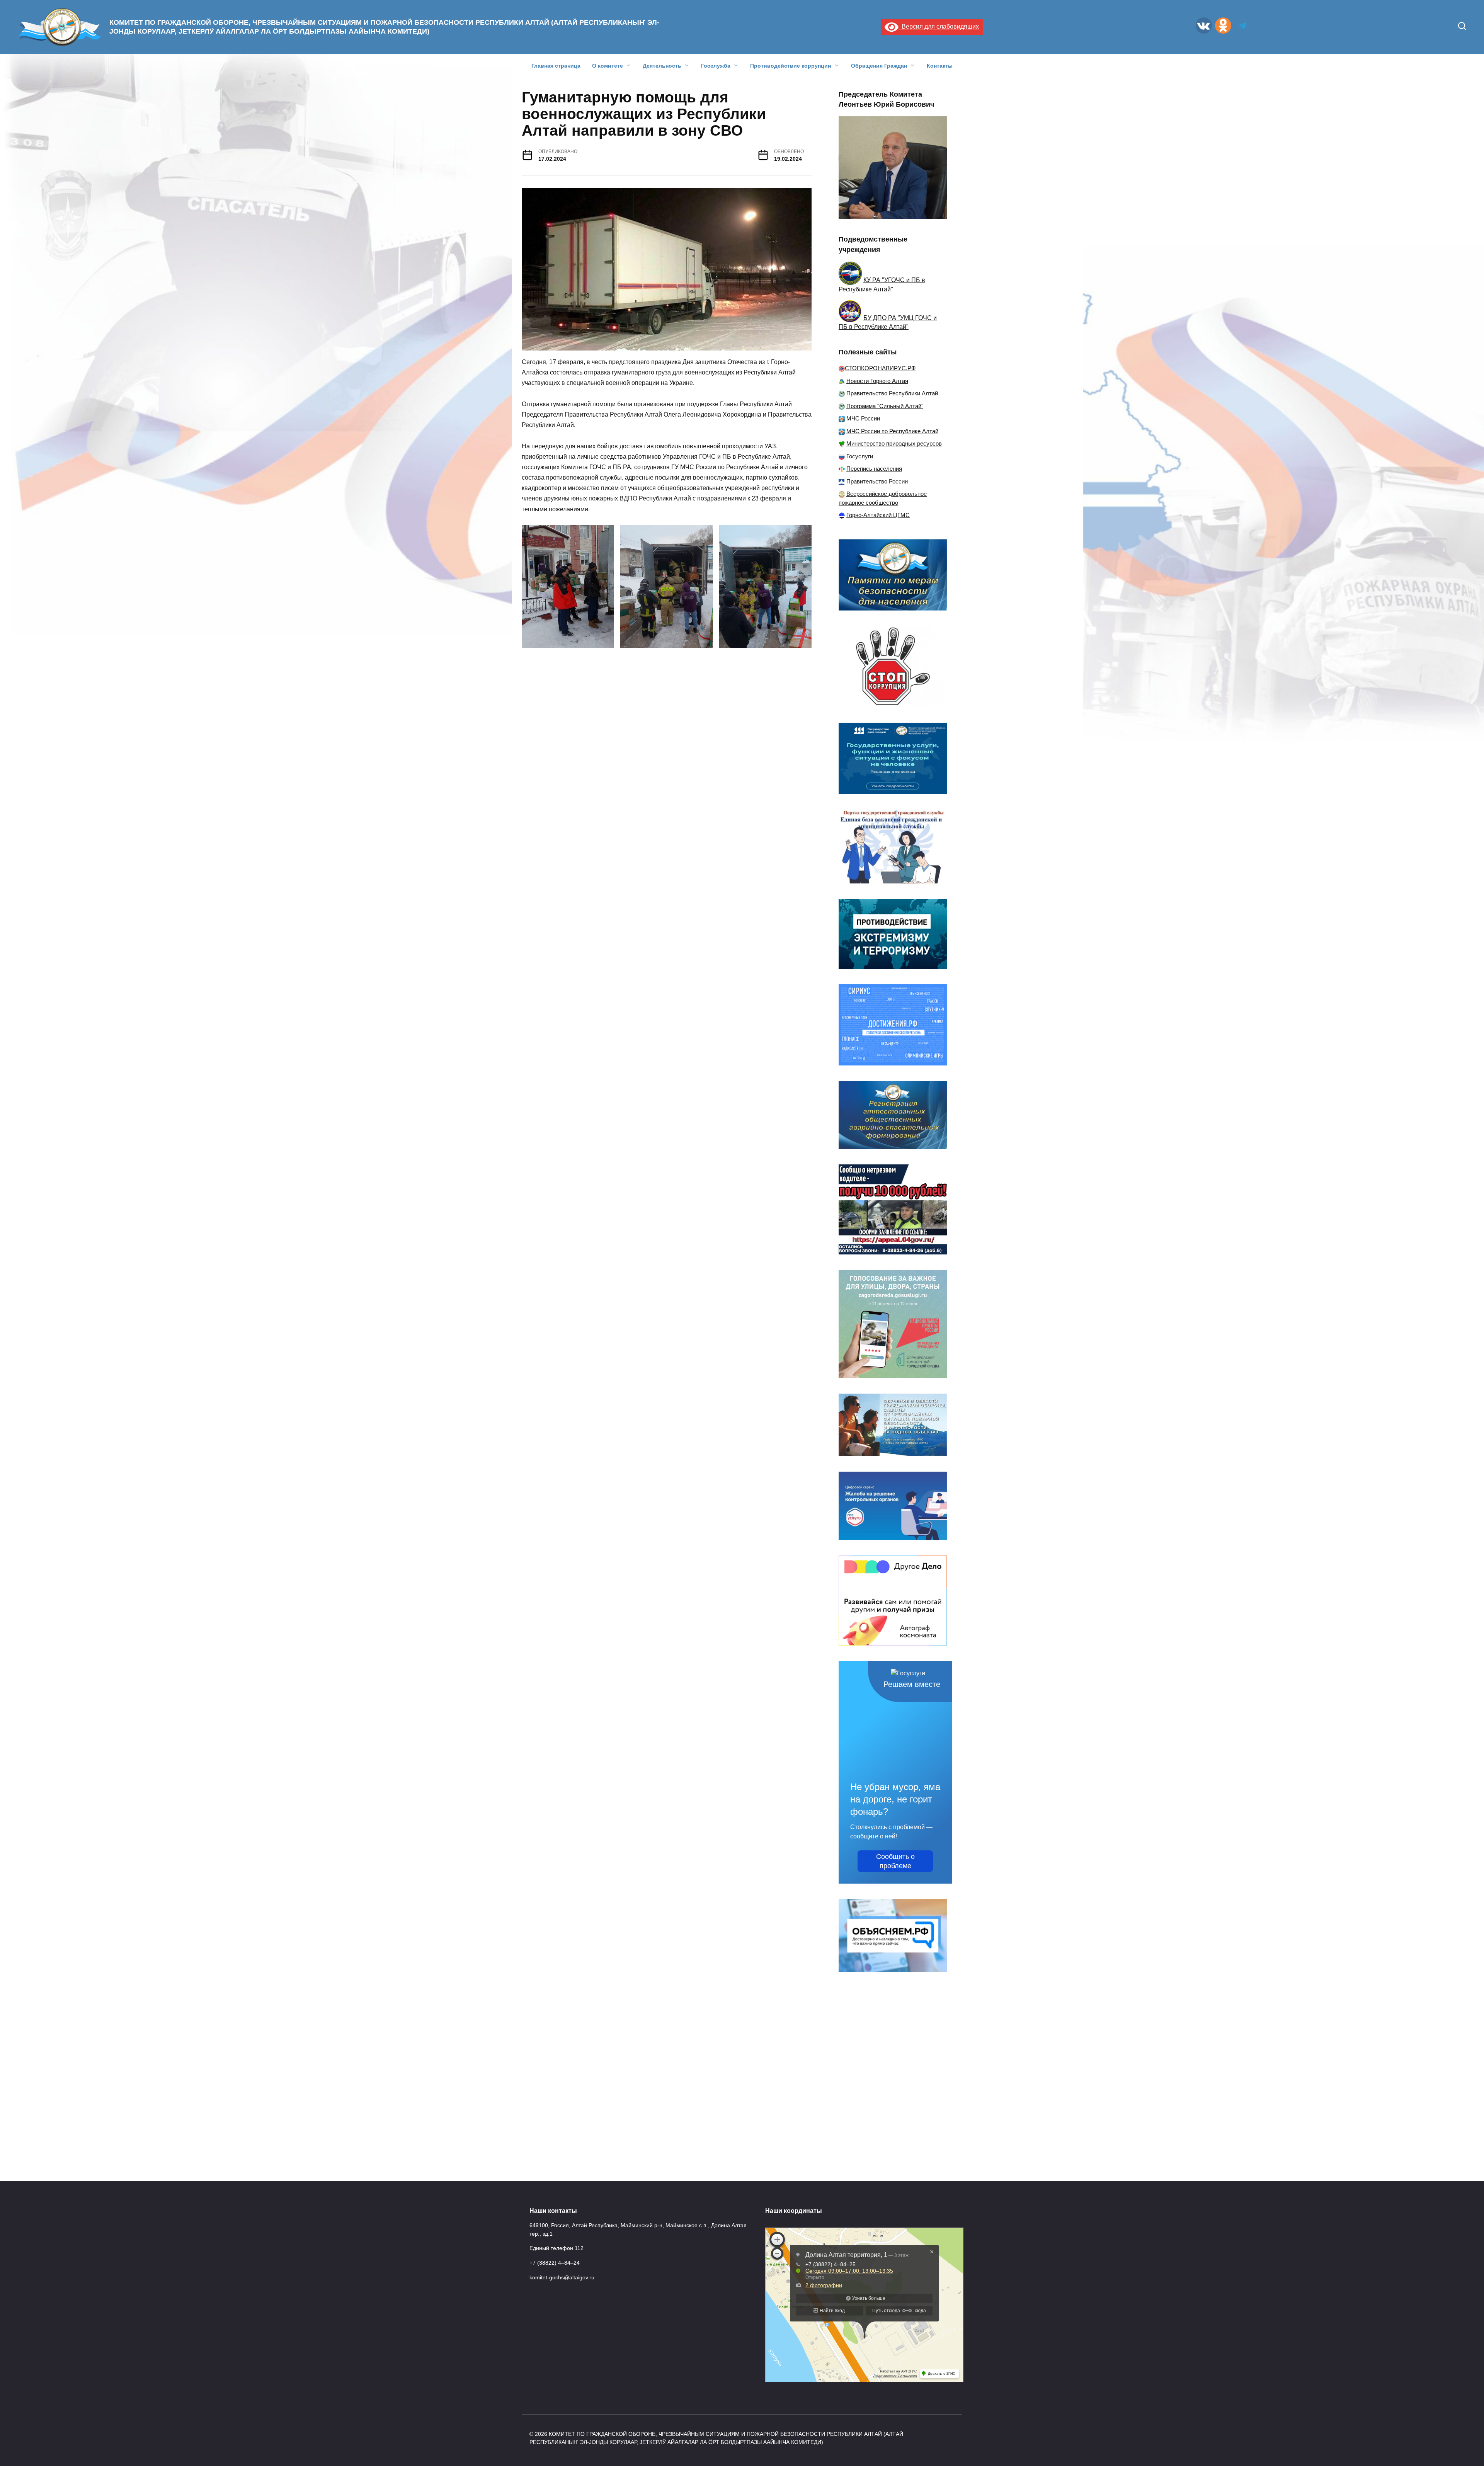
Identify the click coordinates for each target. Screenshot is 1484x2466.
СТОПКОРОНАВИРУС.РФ (880, 368)
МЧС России (863, 418)
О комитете (608, 66)
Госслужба (716, 66)
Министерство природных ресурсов (894, 443)
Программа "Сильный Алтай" (885, 406)
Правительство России (877, 481)
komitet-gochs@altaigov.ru (562, 2277)
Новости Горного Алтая (877, 381)
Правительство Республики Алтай (892, 393)
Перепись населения (874, 469)
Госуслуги (860, 456)
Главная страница (556, 66)
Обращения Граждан (879, 66)
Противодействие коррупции (791, 66)
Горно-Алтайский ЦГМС (878, 515)
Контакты (940, 66)
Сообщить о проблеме (895, 1861)
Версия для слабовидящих (939, 26)
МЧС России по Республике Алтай (892, 431)
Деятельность (662, 66)
